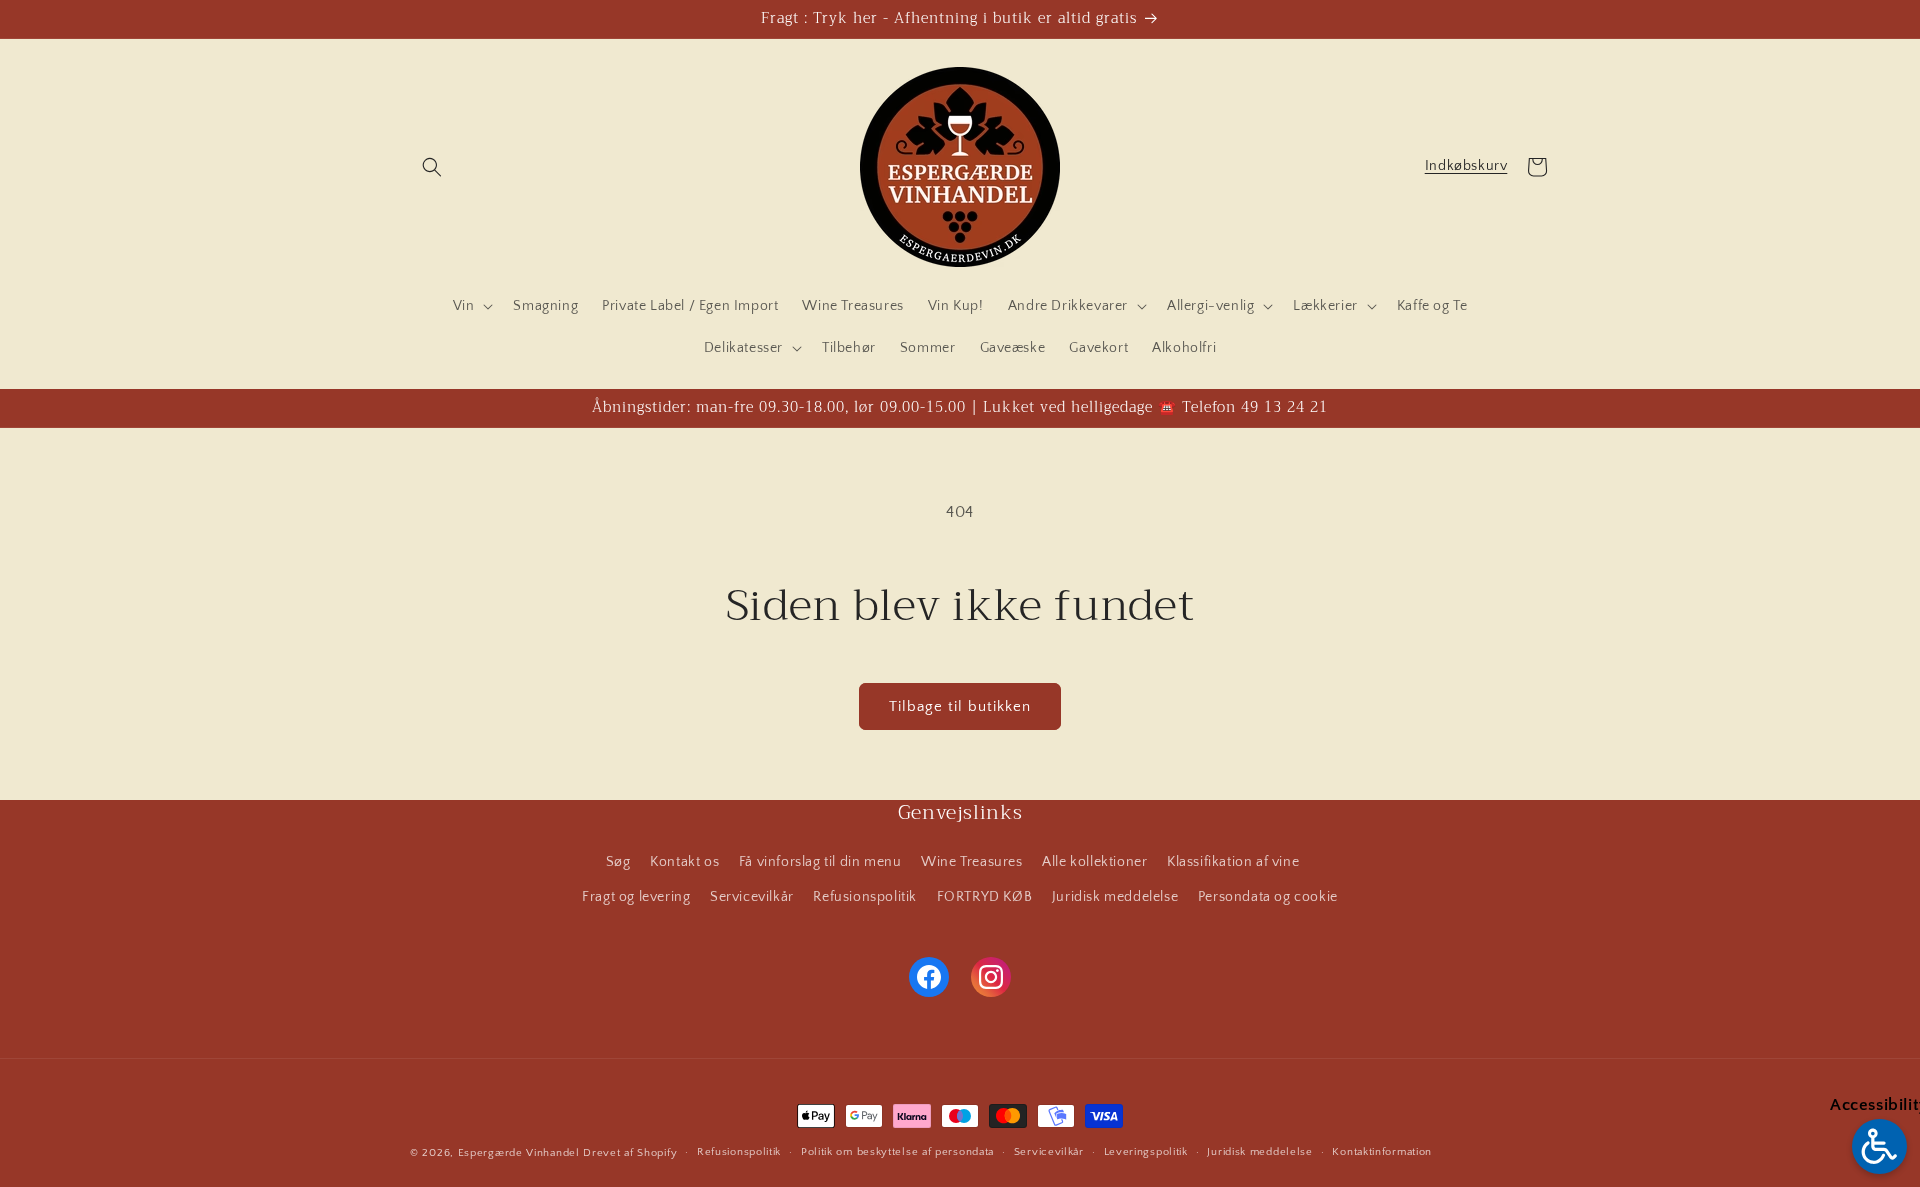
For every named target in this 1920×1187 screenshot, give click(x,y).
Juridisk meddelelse (1115, 897)
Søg (618, 862)
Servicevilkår (752, 897)
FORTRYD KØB (985, 897)
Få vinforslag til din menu (820, 862)
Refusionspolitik (865, 897)
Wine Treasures (971, 862)
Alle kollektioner (1094, 862)
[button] (432, 167)
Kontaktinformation (1382, 1152)
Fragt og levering (636, 897)
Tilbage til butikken (960, 706)
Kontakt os (684, 862)
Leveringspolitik (1146, 1152)
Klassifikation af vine (1233, 862)
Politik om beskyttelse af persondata (897, 1152)
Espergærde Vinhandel (519, 1153)
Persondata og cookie (1268, 897)
